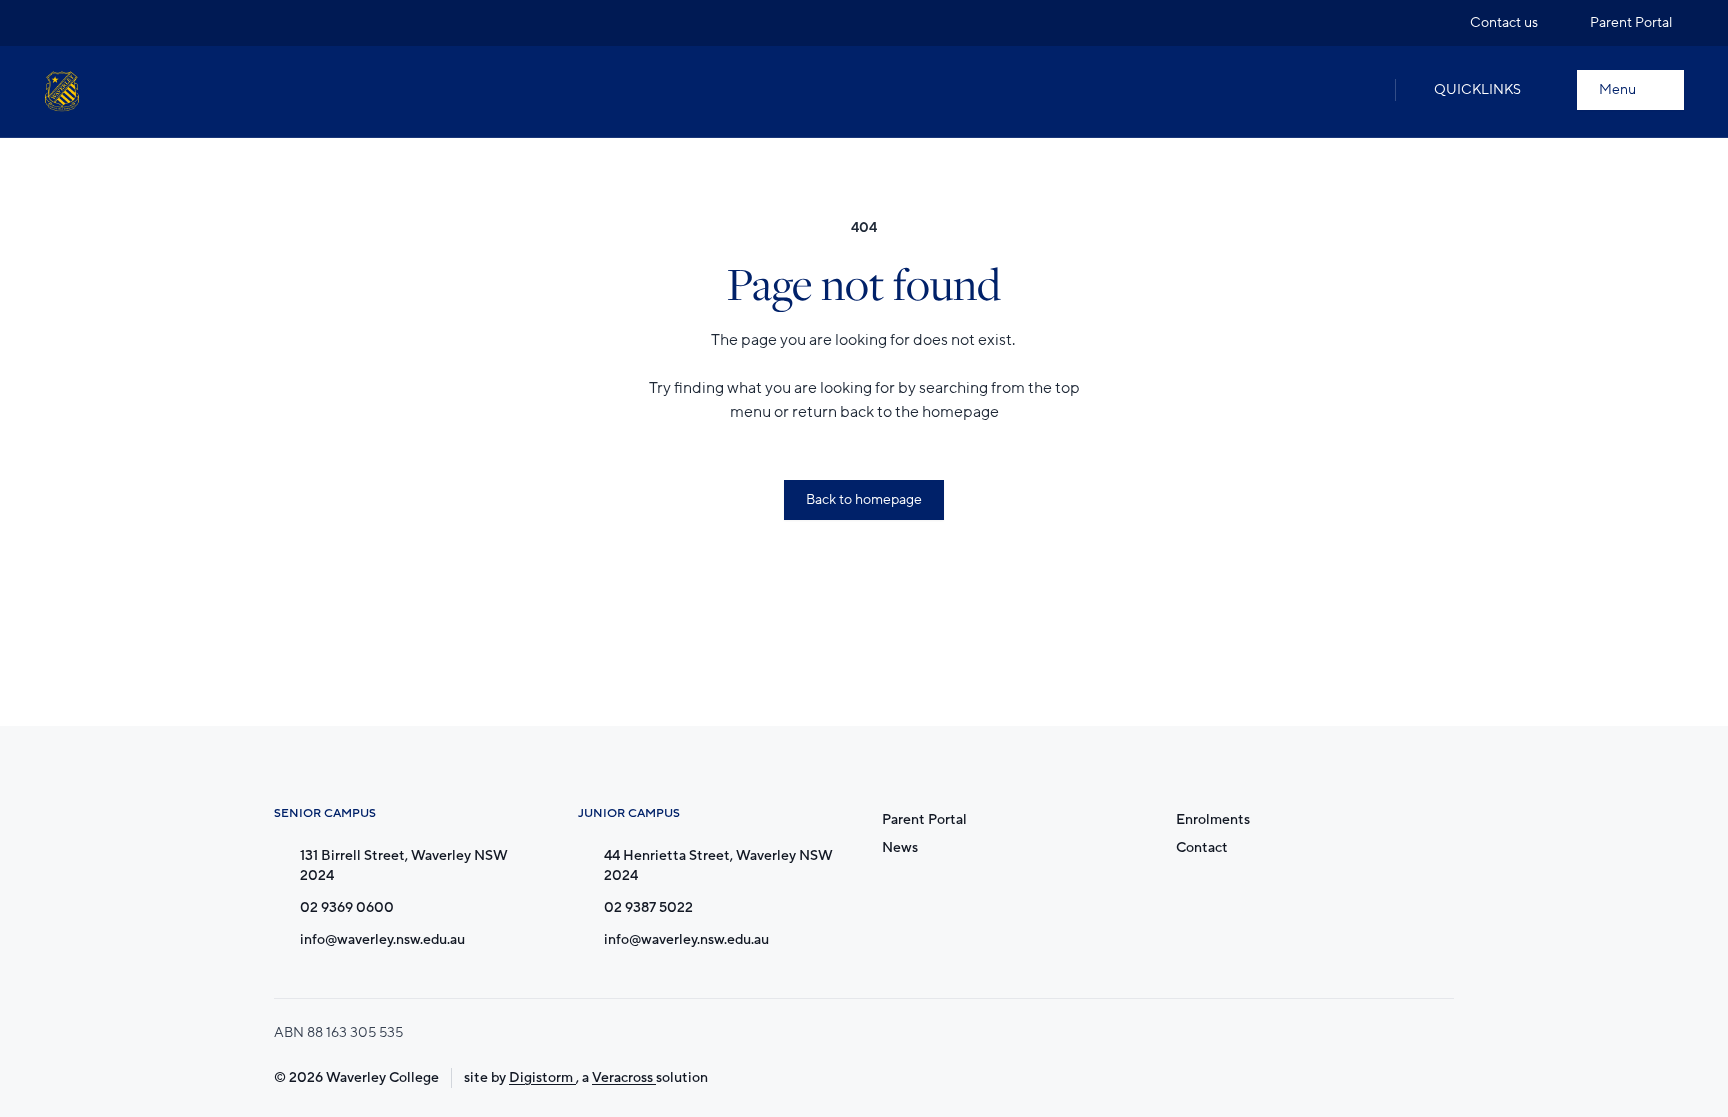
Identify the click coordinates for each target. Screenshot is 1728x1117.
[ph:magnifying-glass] (1359, 90)
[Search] (1359, 90)
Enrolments (1213, 819)
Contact (1202, 847)
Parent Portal (924, 819)
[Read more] (59, 23)
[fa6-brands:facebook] (97, 23)
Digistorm (542, 1077)
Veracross (624, 1077)
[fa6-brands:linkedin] (135, 23)
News (900, 847)
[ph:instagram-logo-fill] (59, 23)
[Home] (62, 91)
